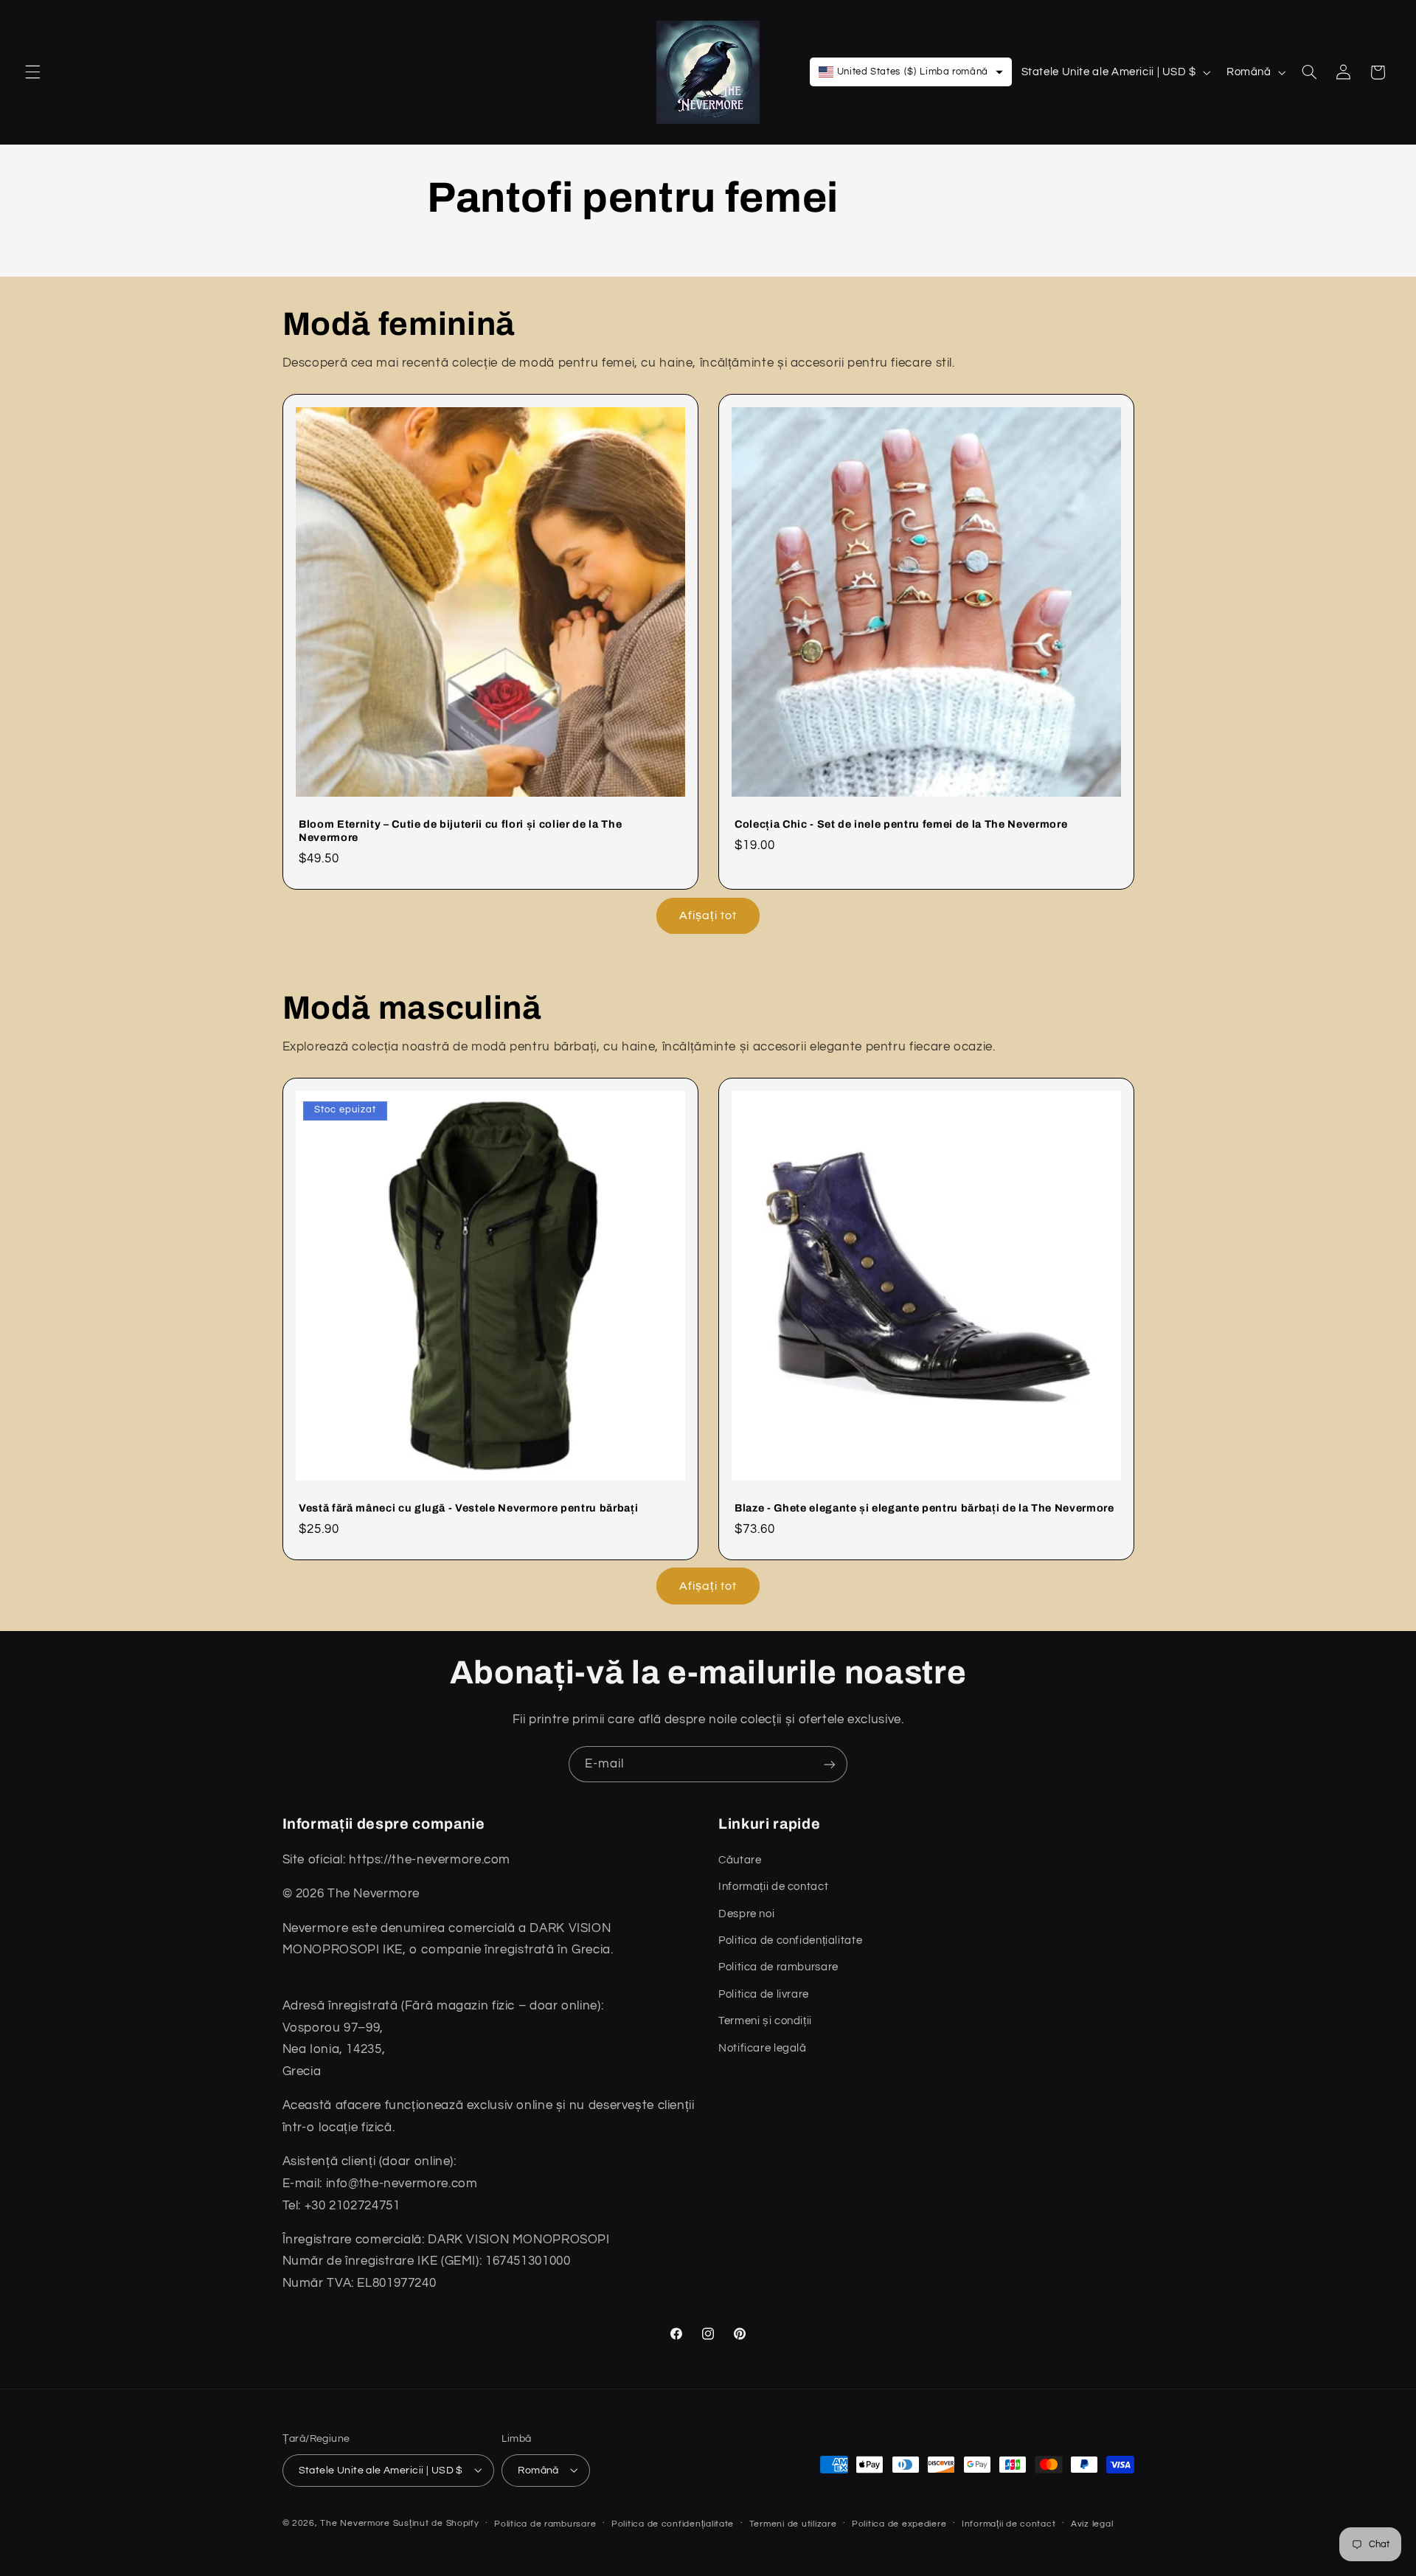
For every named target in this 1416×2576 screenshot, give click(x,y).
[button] (32, 72)
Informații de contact (1009, 2524)
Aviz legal (1092, 2524)
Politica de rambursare (545, 2524)
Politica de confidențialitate (673, 2524)
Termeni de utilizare (793, 2524)
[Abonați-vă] (830, 1764)
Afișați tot (708, 915)
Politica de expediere (899, 2524)
